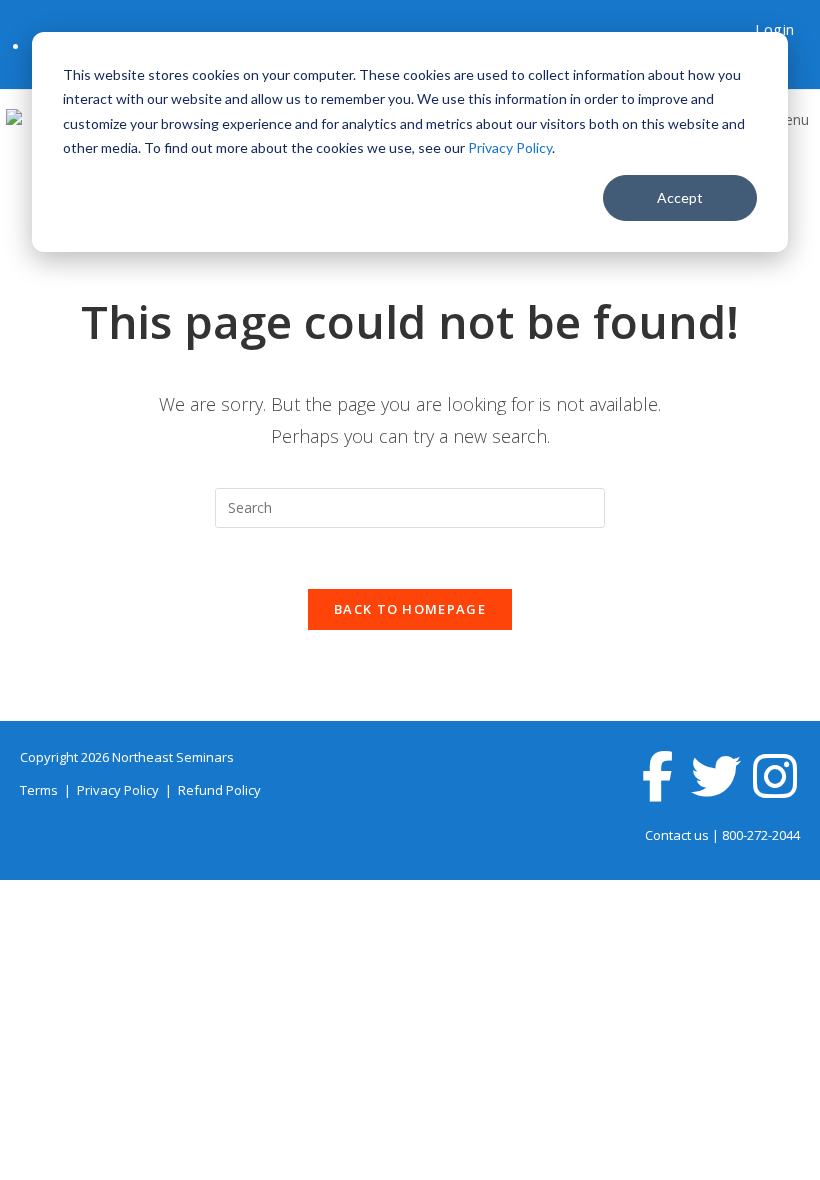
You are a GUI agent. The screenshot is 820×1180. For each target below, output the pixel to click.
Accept (680, 197)
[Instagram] (775, 776)
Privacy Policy (510, 147)
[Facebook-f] (657, 776)
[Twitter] (716, 776)
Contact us (677, 835)
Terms (40, 790)
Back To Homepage (410, 609)
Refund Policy (219, 790)
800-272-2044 (761, 835)
